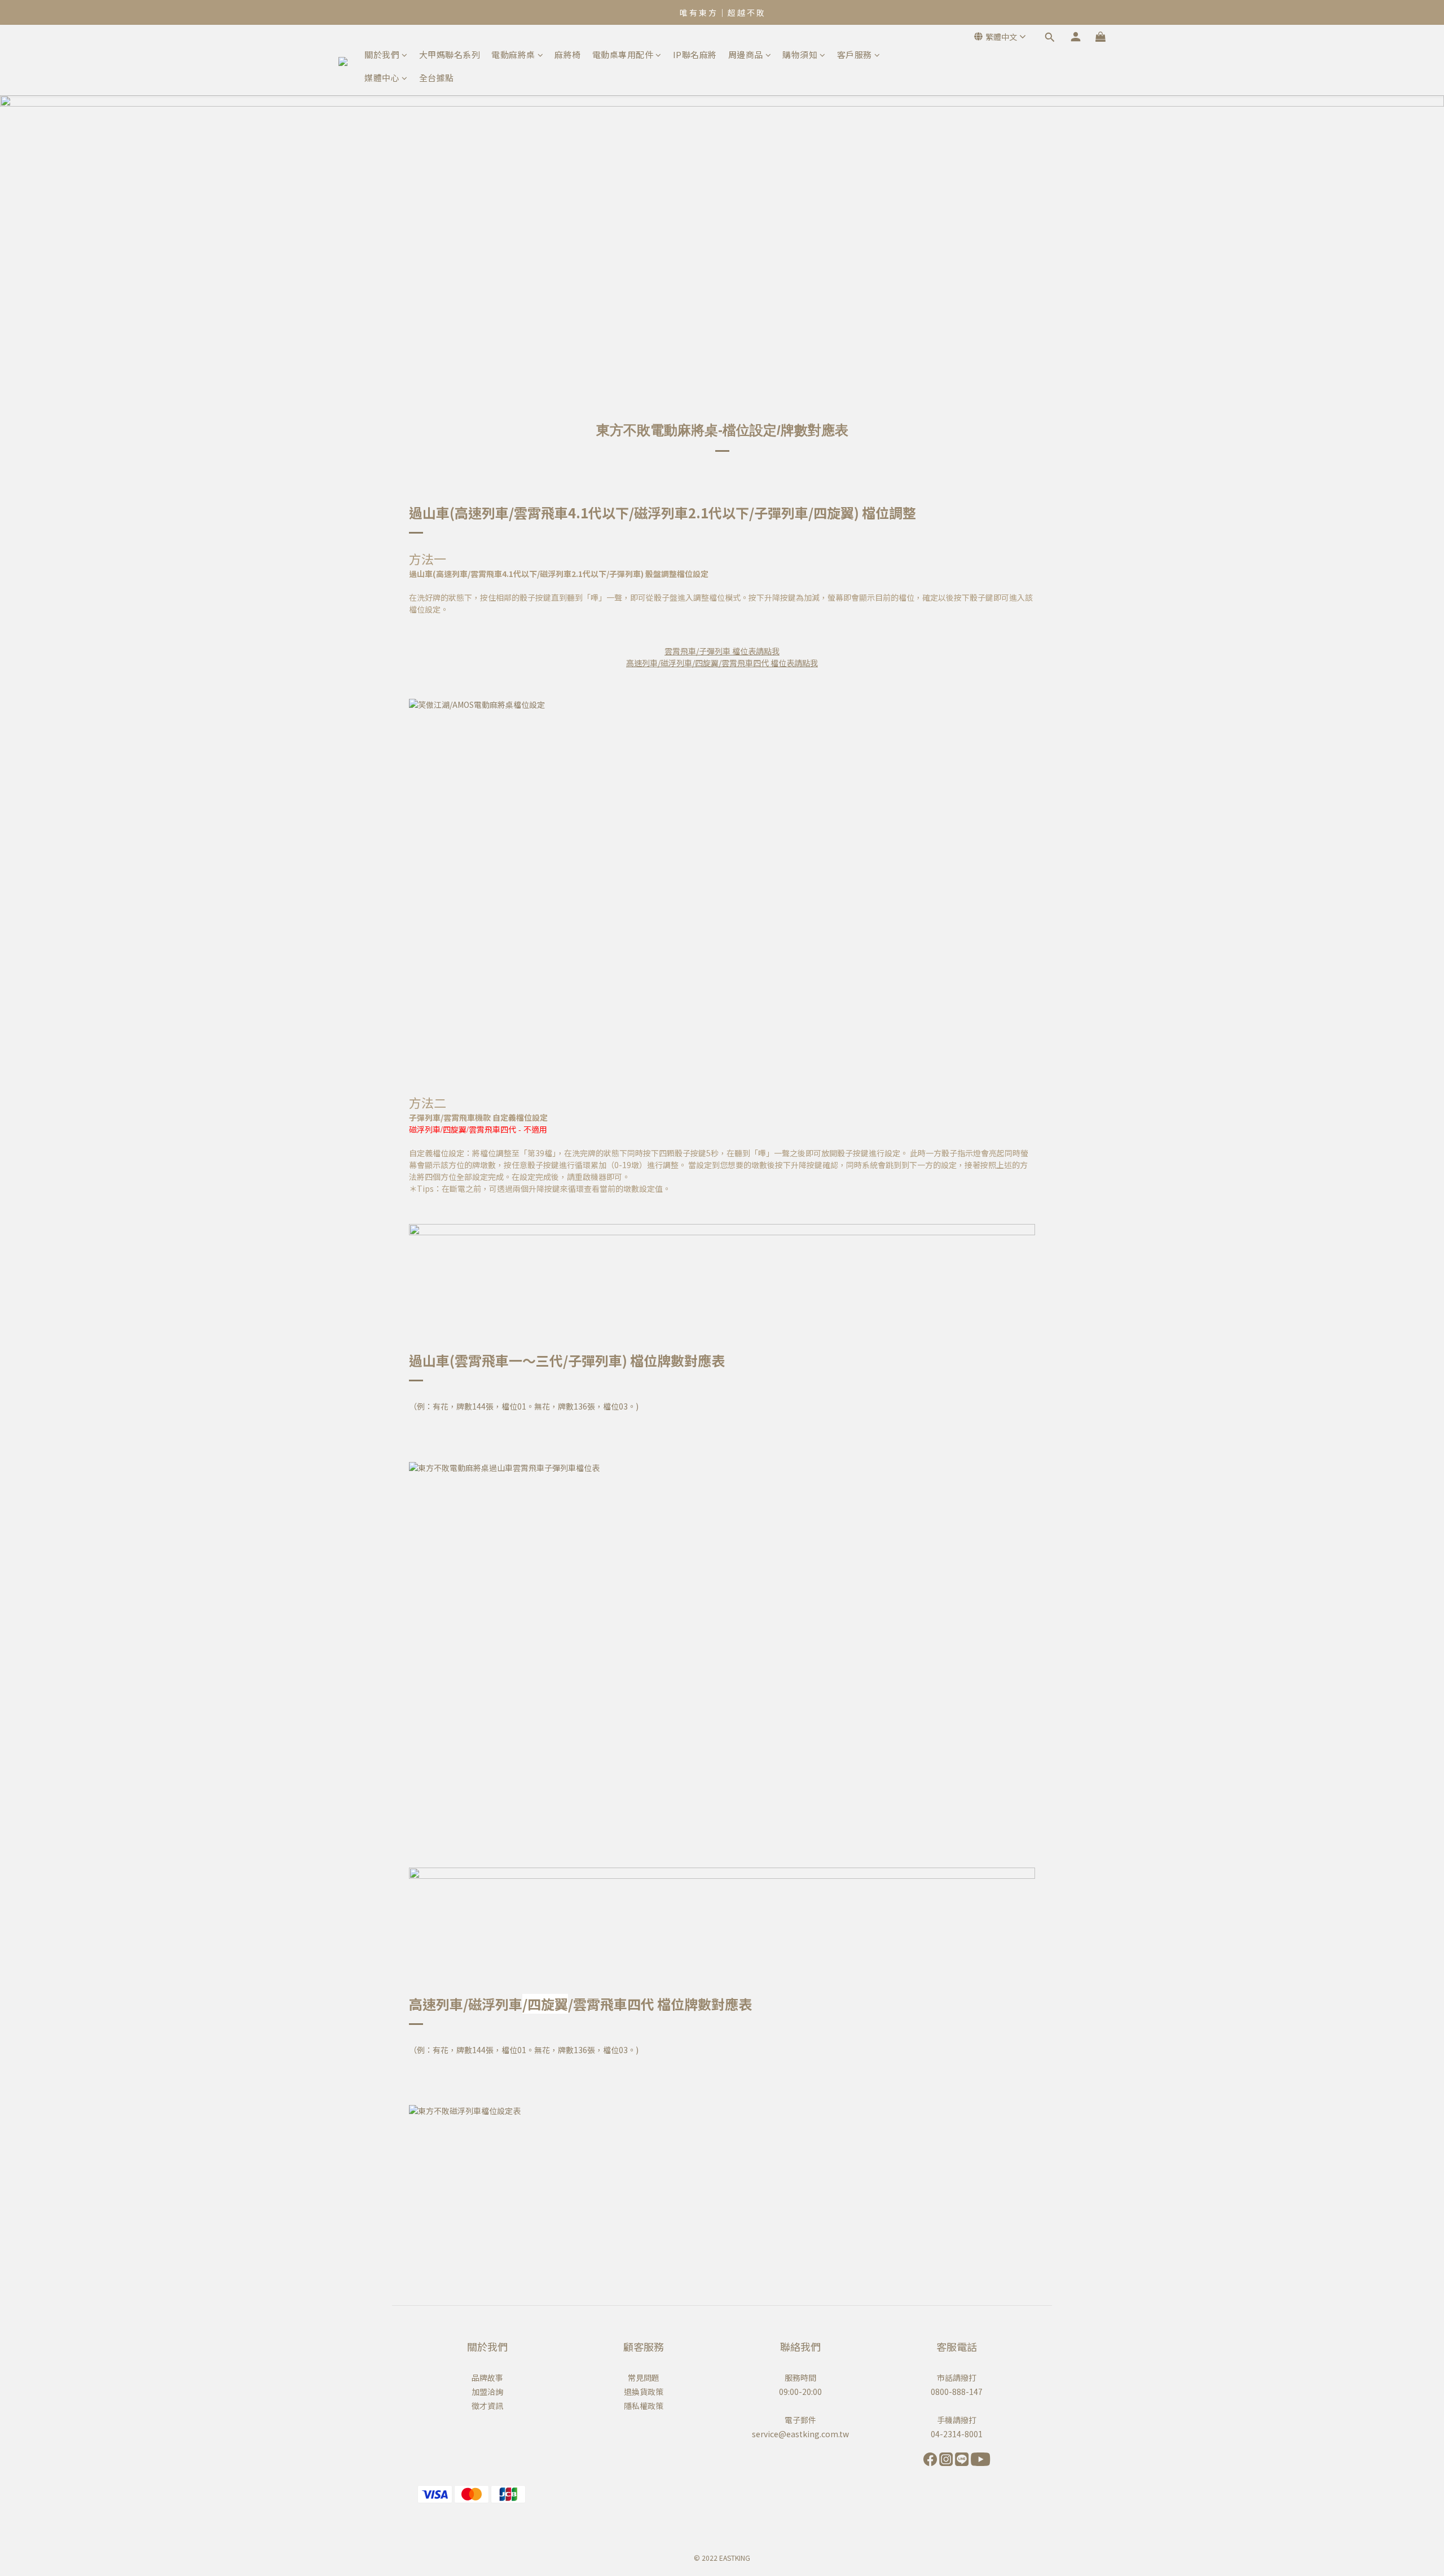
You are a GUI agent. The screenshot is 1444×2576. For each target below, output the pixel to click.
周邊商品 (746, 54)
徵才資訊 (487, 2406)
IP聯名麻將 (695, 54)
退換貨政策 (644, 2392)
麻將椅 (568, 54)
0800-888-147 (957, 2392)
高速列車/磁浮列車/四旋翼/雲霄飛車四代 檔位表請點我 (722, 663)
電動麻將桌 (513, 54)
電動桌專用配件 (623, 54)
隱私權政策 (644, 2406)
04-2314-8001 (957, 2434)
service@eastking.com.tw (800, 2434)
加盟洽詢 (487, 2392)
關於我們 (382, 54)
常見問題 (644, 2377)
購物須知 (800, 54)
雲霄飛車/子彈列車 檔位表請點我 (722, 651)
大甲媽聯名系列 (450, 54)
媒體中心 (382, 78)
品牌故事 (487, 2377)
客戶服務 (855, 54)
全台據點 (437, 78)
